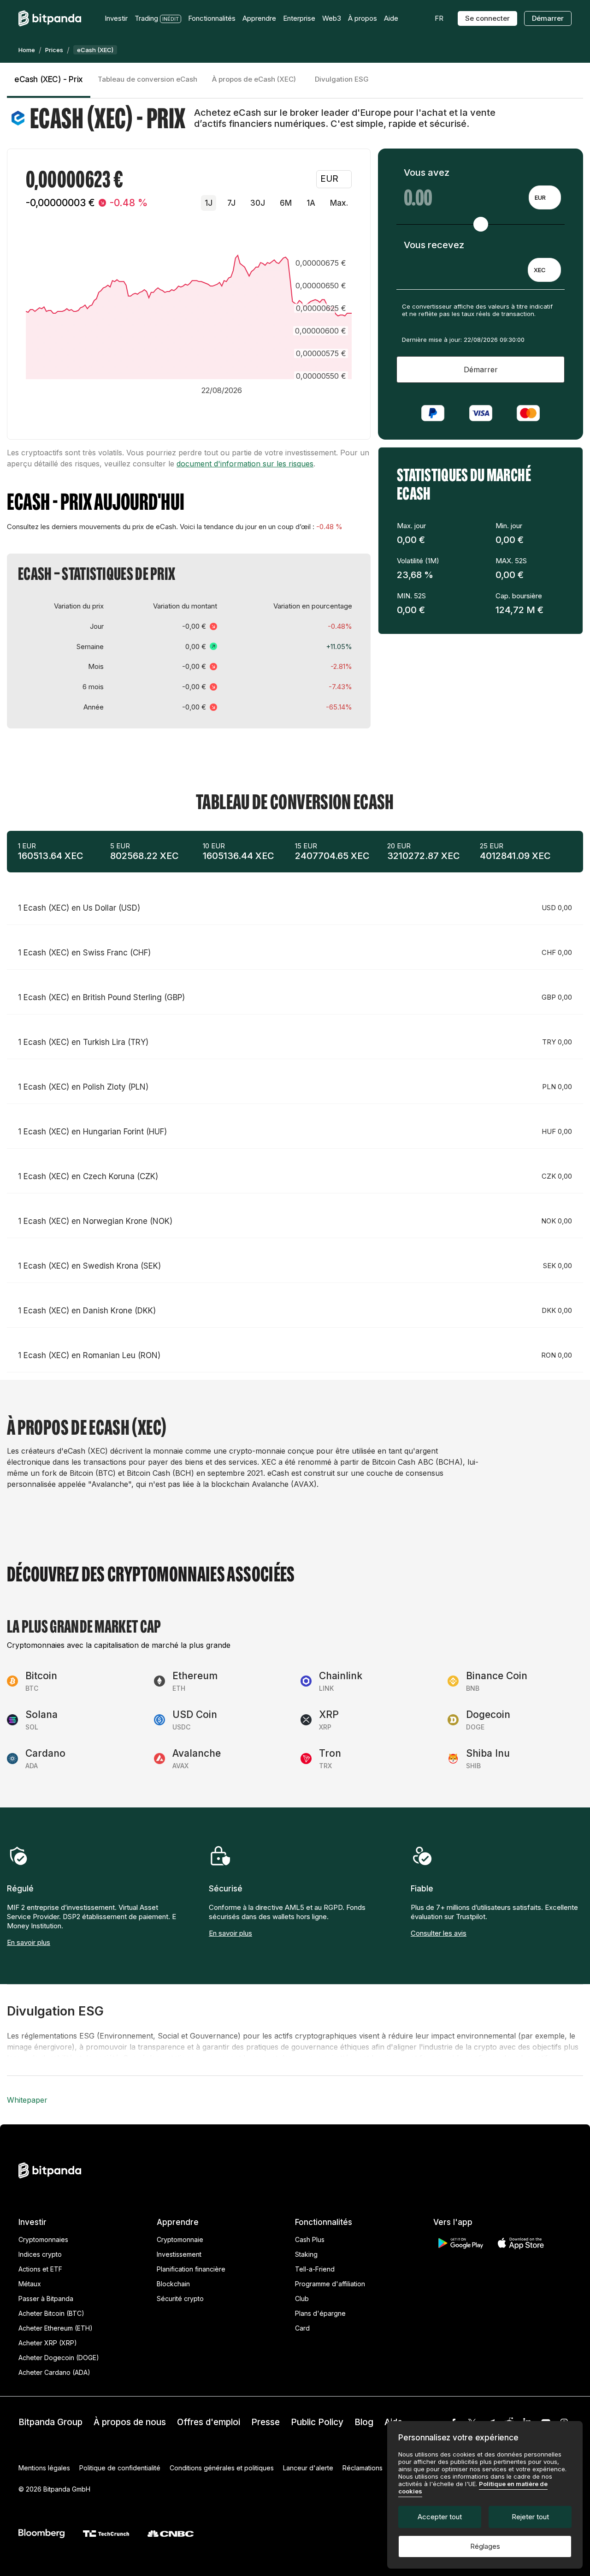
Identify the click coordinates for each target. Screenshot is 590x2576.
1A (311, 203)
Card (302, 2328)
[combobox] (545, 197)
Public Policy (317, 2422)
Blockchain (173, 2284)
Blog (364, 2422)
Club (302, 2299)
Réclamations (363, 2468)
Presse (265, 2422)
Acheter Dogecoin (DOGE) (59, 2358)
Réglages (485, 2546)
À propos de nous (130, 2422)
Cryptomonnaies (43, 2239)
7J (231, 203)
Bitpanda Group (50, 2422)
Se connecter (487, 18)
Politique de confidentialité (120, 2468)
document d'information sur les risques (245, 464)
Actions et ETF (40, 2269)
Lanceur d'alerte (308, 2468)
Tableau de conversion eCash (147, 79)
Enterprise (299, 18)
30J (258, 203)
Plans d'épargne (320, 2313)
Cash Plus (310, 2239)
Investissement (179, 2254)
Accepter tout (440, 2517)
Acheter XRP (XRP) (48, 2343)
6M (286, 203)
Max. (339, 203)
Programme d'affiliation (330, 2284)
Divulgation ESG (342, 79)
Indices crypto (40, 2254)
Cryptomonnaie (180, 2239)
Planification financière (191, 2269)
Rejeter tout (530, 2517)
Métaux (30, 2284)
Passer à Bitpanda (46, 2299)
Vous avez (427, 173)
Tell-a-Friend (315, 2269)
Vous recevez (434, 245)
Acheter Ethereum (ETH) (56, 2328)
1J (209, 203)
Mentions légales (44, 2468)
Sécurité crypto (180, 2299)
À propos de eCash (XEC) (254, 79)
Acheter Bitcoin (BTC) (51, 2313)
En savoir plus (29, 1942)
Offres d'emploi (209, 2422)
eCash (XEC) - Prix (49, 79)
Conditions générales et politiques (222, 2468)
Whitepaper (27, 2100)
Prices (54, 50)
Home (27, 50)
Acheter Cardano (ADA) (54, 2372)
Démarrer (548, 18)
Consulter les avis (439, 1933)
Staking (306, 2254)
